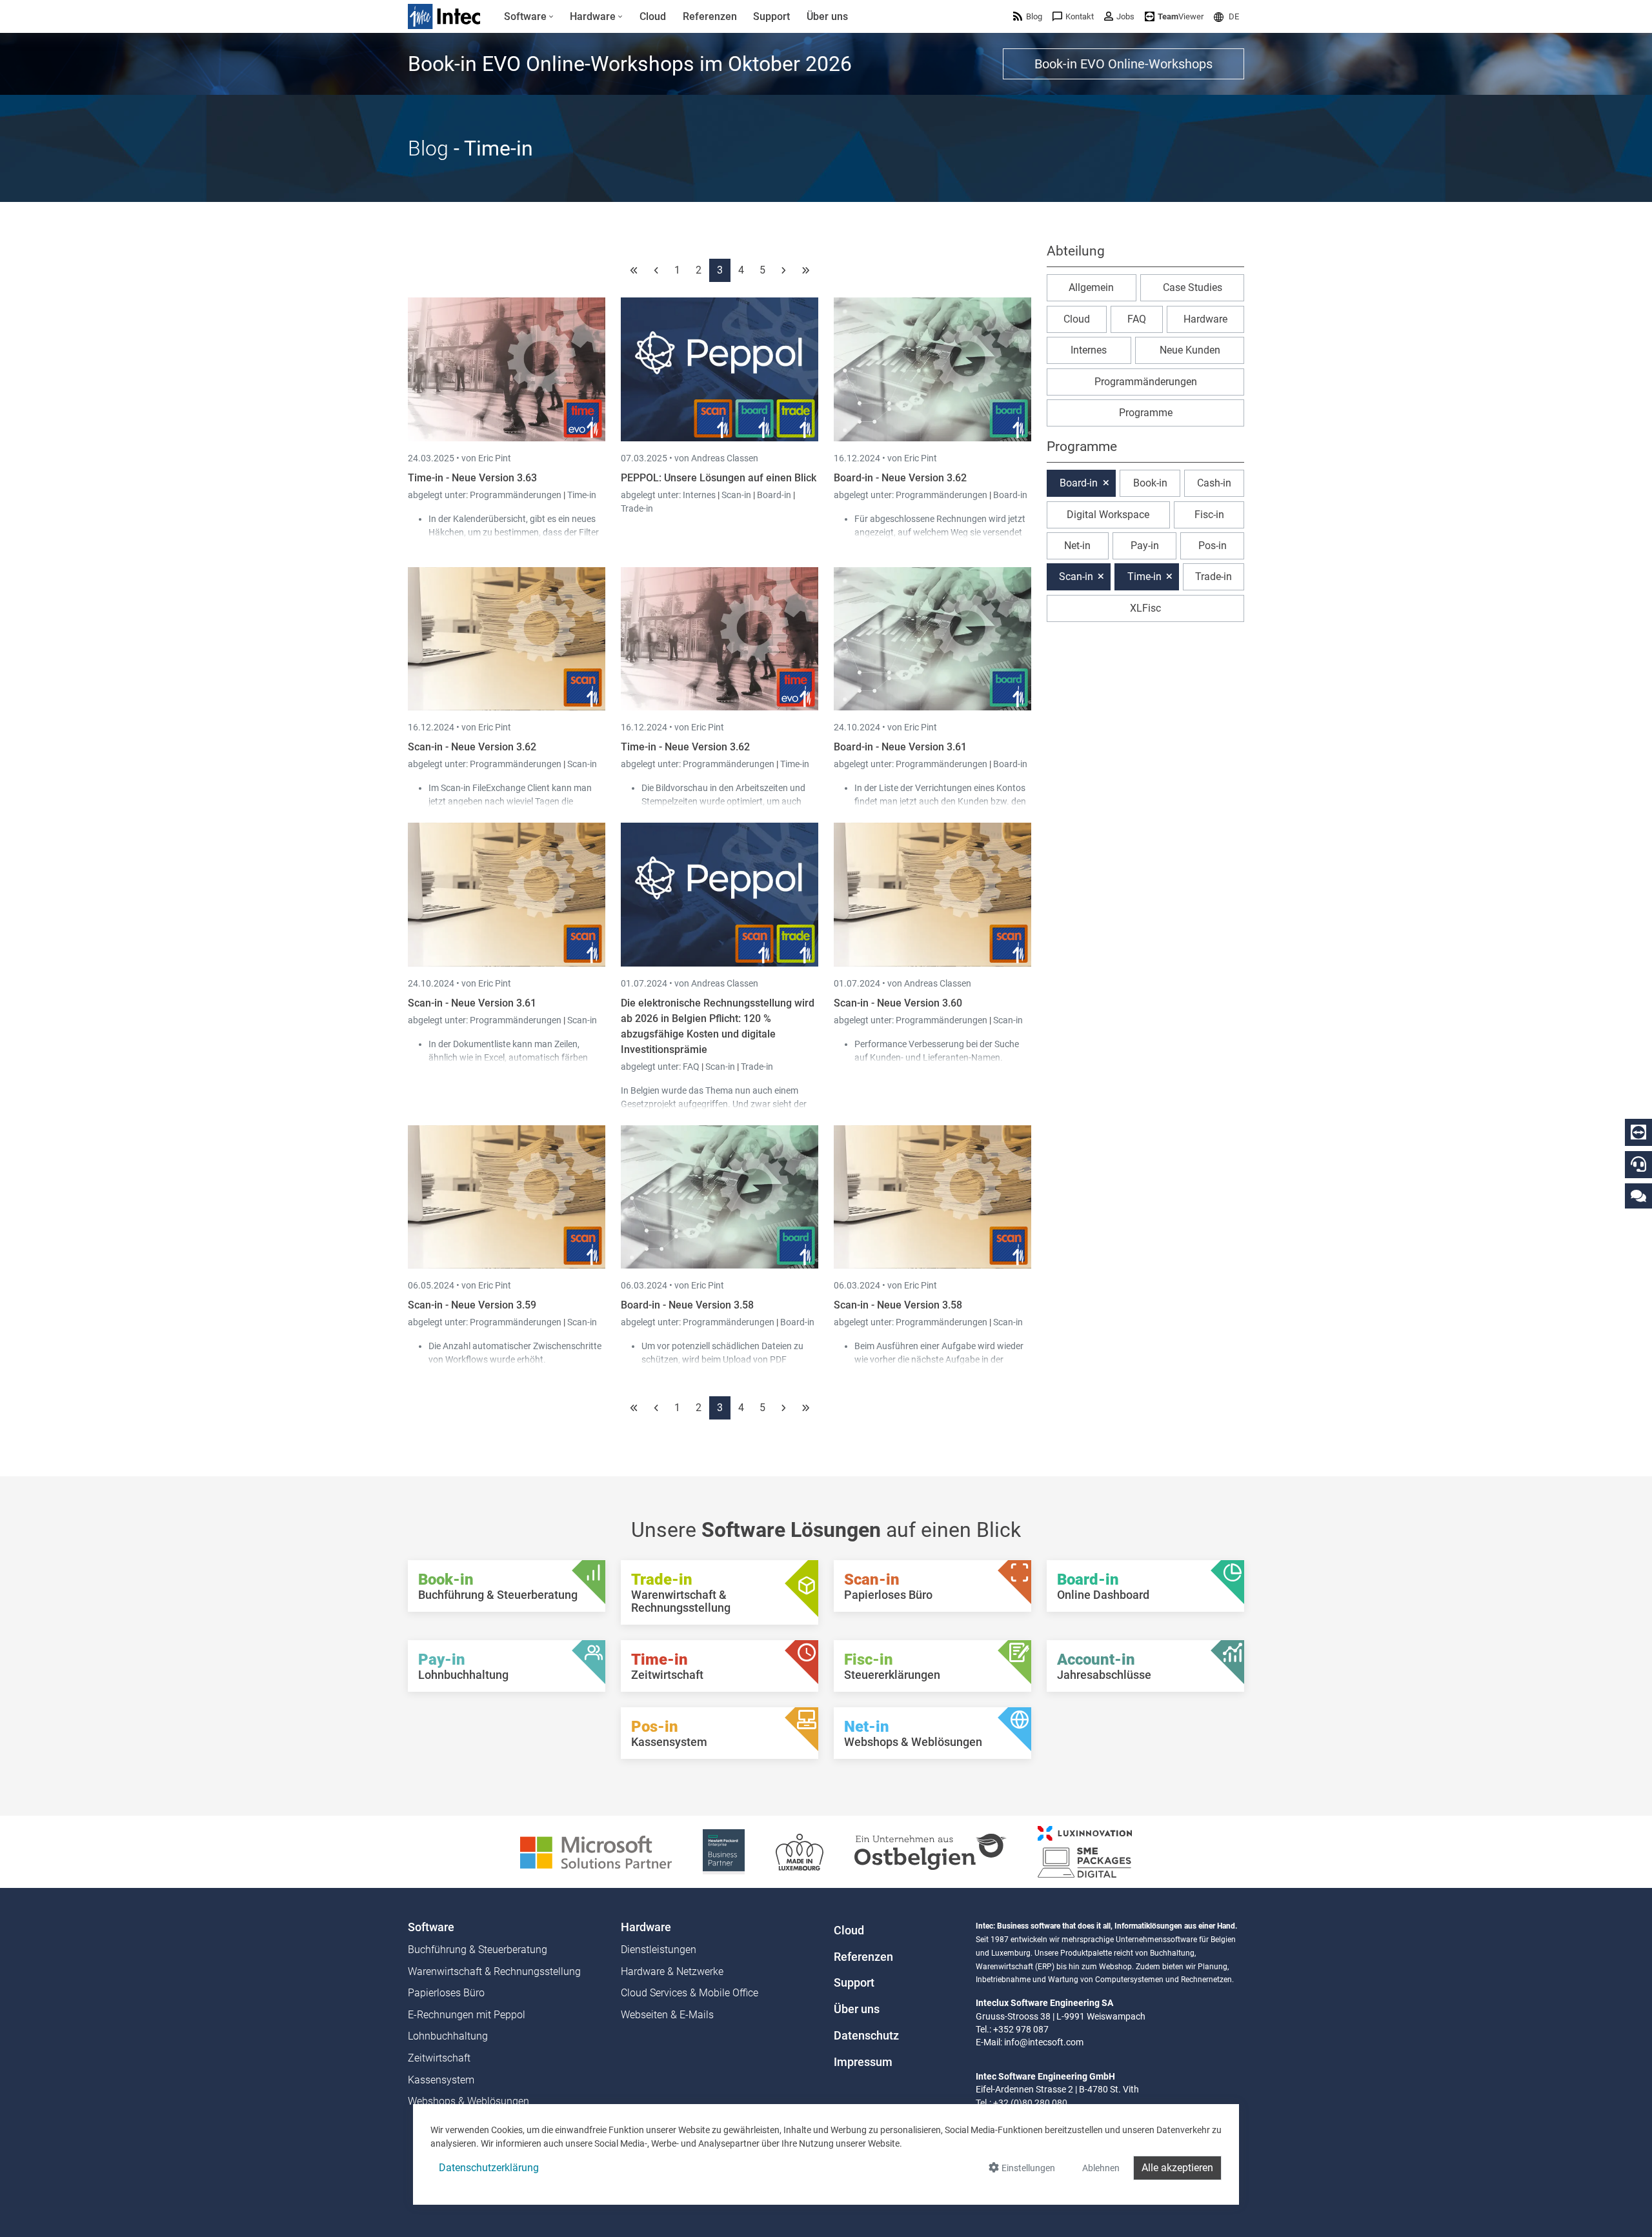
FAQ (692, 1067)
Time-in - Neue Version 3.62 (685, 747)
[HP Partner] (724, 1851)
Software (431, 1927)
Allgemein (1091, 287)
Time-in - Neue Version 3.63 (472, 478)
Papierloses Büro (446, 1993)
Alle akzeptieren (1177, 2168)
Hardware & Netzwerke (672, 1971)
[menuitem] (529, 17)
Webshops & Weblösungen (468, 2101)
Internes (700, 495)
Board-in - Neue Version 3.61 (900, 747)
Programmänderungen (517, 495)
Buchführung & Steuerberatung (478, 1950)
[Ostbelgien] (931, 1851)
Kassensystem (441, 2080)
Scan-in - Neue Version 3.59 (472, 1305)
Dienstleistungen (659, 1950)
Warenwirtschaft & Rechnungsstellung (494, 1971)
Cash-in (1214, 483)
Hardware (1205, 319)
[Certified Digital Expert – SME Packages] (1085, 1851)
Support (854, 1983)
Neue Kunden (1190, 350)
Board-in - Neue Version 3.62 (900, 478)
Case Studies (1193, 287)
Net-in (1077, 546)
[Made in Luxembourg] (800, 1851)
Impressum (863, 2062)
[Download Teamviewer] (1638, 1132)
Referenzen (863, 1957)
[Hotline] (1638, 1164)
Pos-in (1213, 546)
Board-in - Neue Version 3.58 (687, 1305)
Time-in (582, 495)
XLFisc (1145, 608)
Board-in (774, 495)
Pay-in (1145, 546)
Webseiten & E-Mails (667, 2015)
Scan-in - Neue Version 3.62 (472, 747)
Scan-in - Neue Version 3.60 (898, 1003)
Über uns (857, 2009)
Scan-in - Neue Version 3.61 (472, 1003)
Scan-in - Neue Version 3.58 (898, 1305)
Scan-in (736, 495)
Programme (1146, 413)
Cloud (1077, 319)
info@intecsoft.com (1044, 2042)
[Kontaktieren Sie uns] (1638, 1195)
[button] (1226, 16)
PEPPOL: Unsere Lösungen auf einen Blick (719, 478)
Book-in (1150, 483)
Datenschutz (866, 2036)
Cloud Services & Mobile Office (690, 1993)
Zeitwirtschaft (439, 2058)
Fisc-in (1209, 515)
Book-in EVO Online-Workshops (1123, 64)
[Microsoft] (596, 1851)
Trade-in (637, 508)
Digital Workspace (1108, 515)
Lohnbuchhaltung (448, 2036)
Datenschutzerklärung (489, 2168)
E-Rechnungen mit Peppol (467, 2015)
